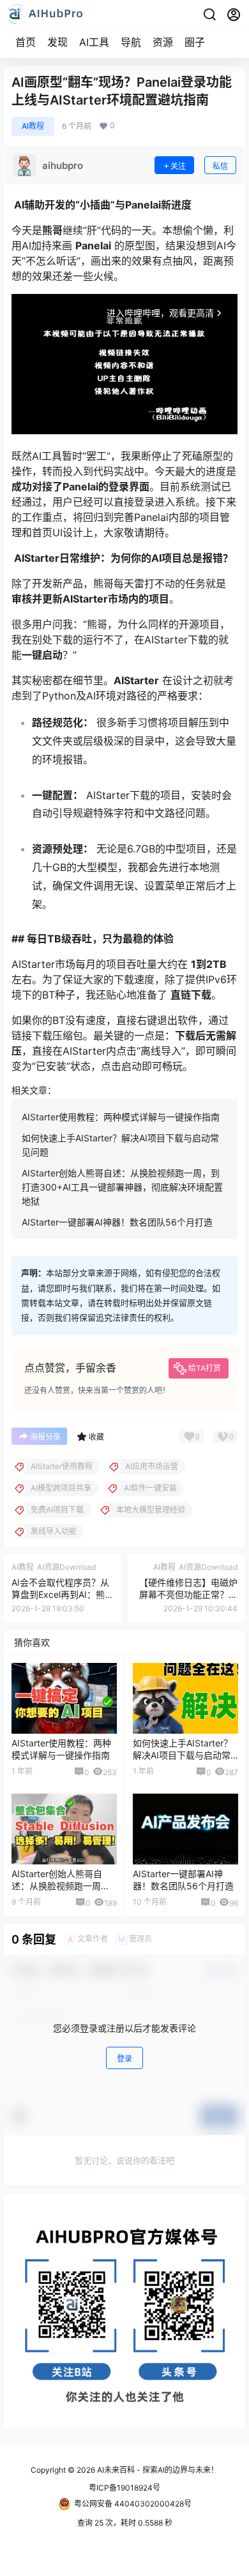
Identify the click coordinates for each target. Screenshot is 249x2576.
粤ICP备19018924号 (124, 2488)
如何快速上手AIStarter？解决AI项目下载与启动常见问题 (183, 1755)
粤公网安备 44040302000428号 (133, 2504)
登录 (124, 2059)
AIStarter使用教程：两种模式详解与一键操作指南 (121, 1117)
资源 (163, 42)
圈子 (195, 42)
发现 (57, 42)
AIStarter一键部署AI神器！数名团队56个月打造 (117, 1222)
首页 (26, 42)
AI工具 (94, 42)
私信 (220, 166)
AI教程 (33, 126)
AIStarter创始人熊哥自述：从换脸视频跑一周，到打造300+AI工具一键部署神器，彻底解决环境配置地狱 (122, 1187)
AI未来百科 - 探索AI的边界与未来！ (157, 2470)
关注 (178, 166)
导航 (131, 42)
